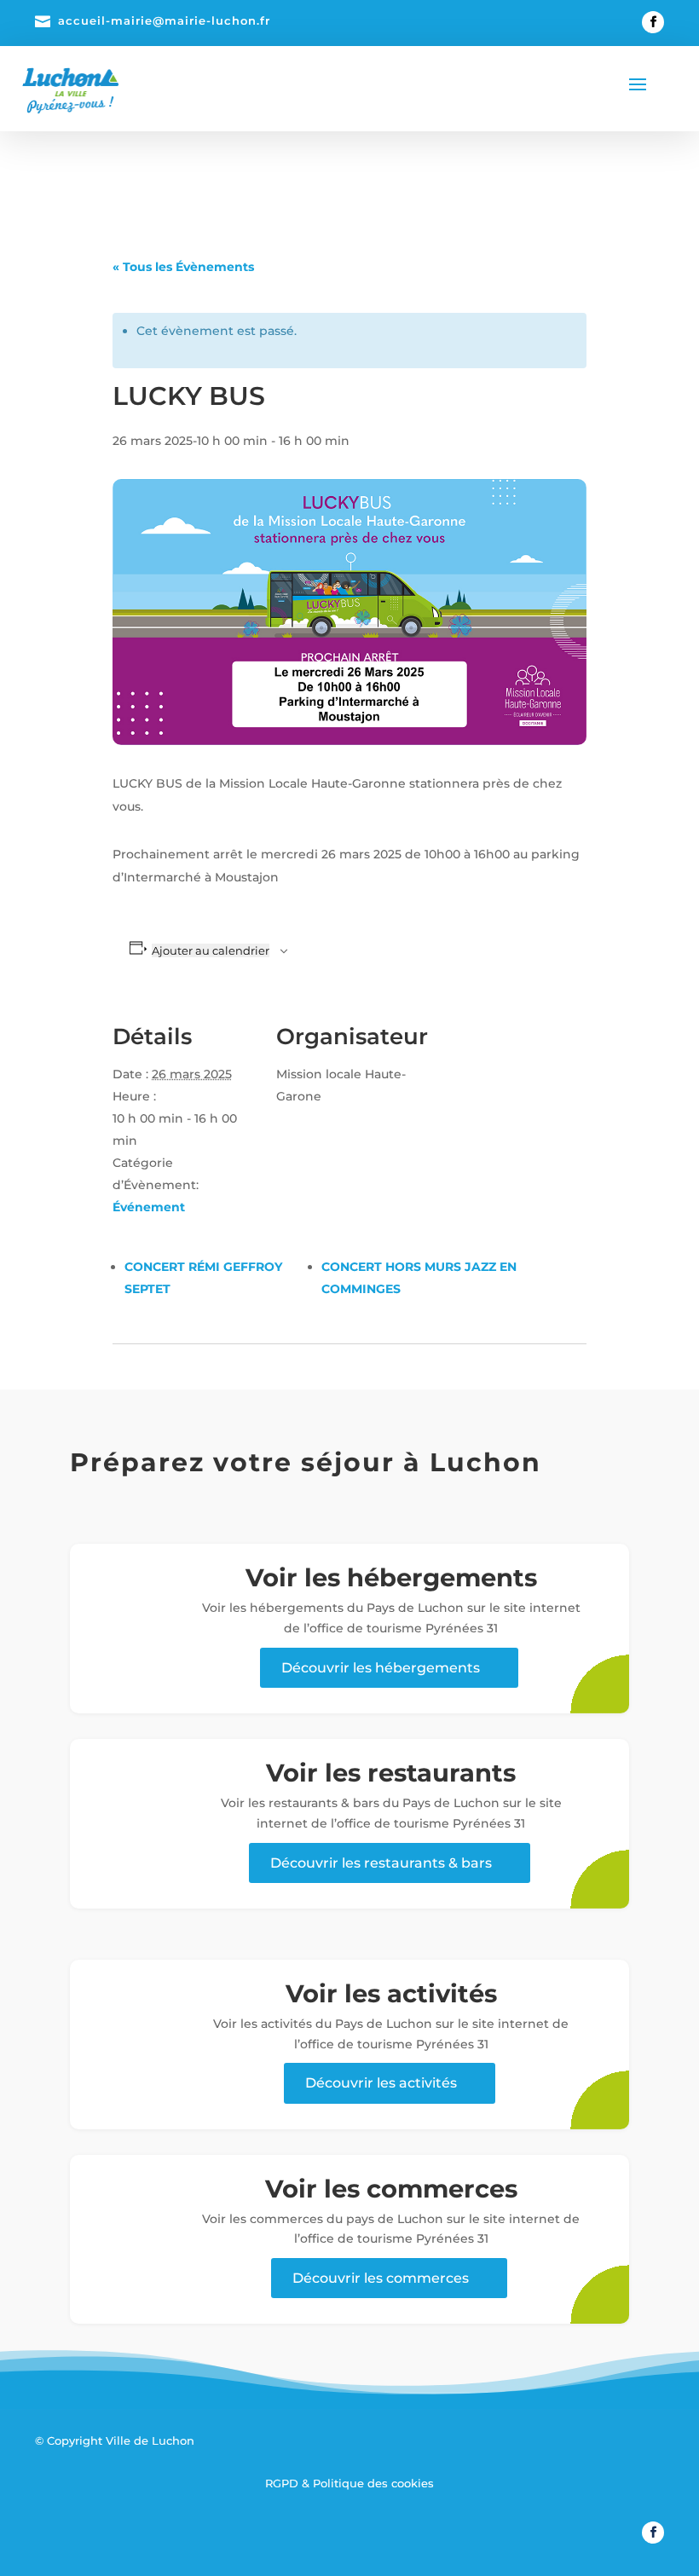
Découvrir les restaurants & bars (381, 1863)
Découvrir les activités (381, 2083)
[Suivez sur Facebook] (653, 22)
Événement (149, 1207)
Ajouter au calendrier (211, 950)
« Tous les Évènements (183, 267)
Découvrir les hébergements (381, 1668)
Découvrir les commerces (381, 2278)
